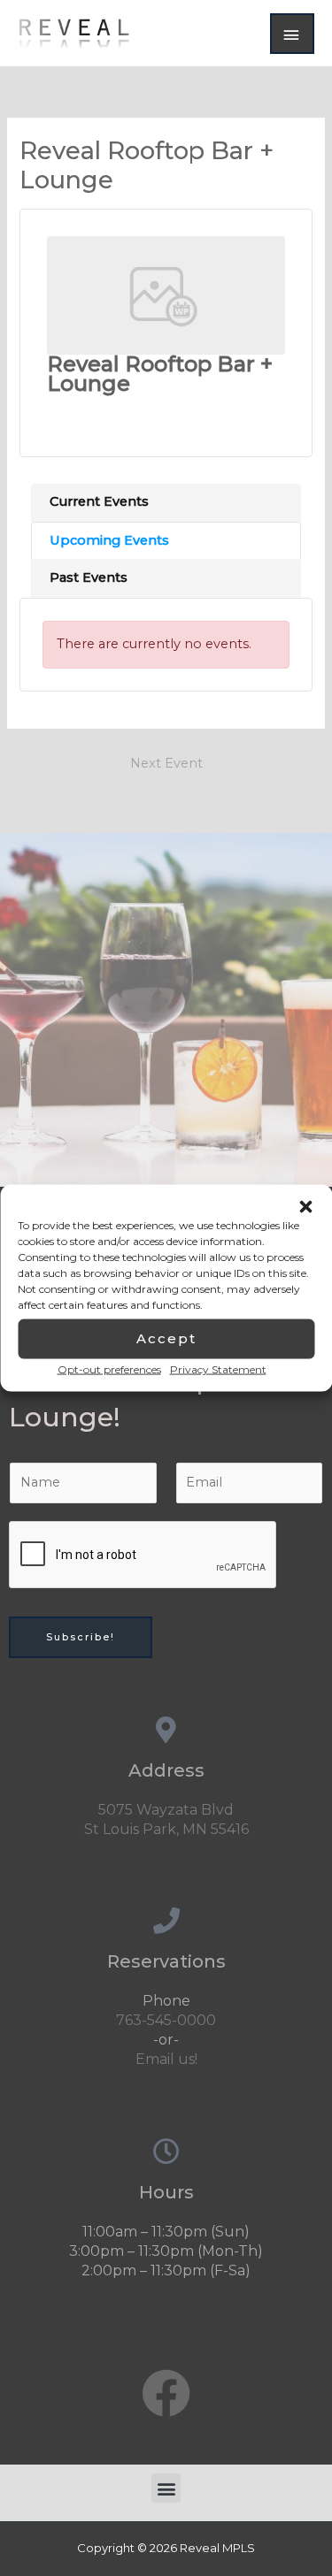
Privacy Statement (218, 1368)
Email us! (166, 2059)
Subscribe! (81, 1637)
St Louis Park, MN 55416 (166, 1829)
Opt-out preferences (109, 1368)
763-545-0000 (166, 2020)
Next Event (166, 763)
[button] (305, 1206)
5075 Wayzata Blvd (166, 1810)
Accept (166, 1338)
